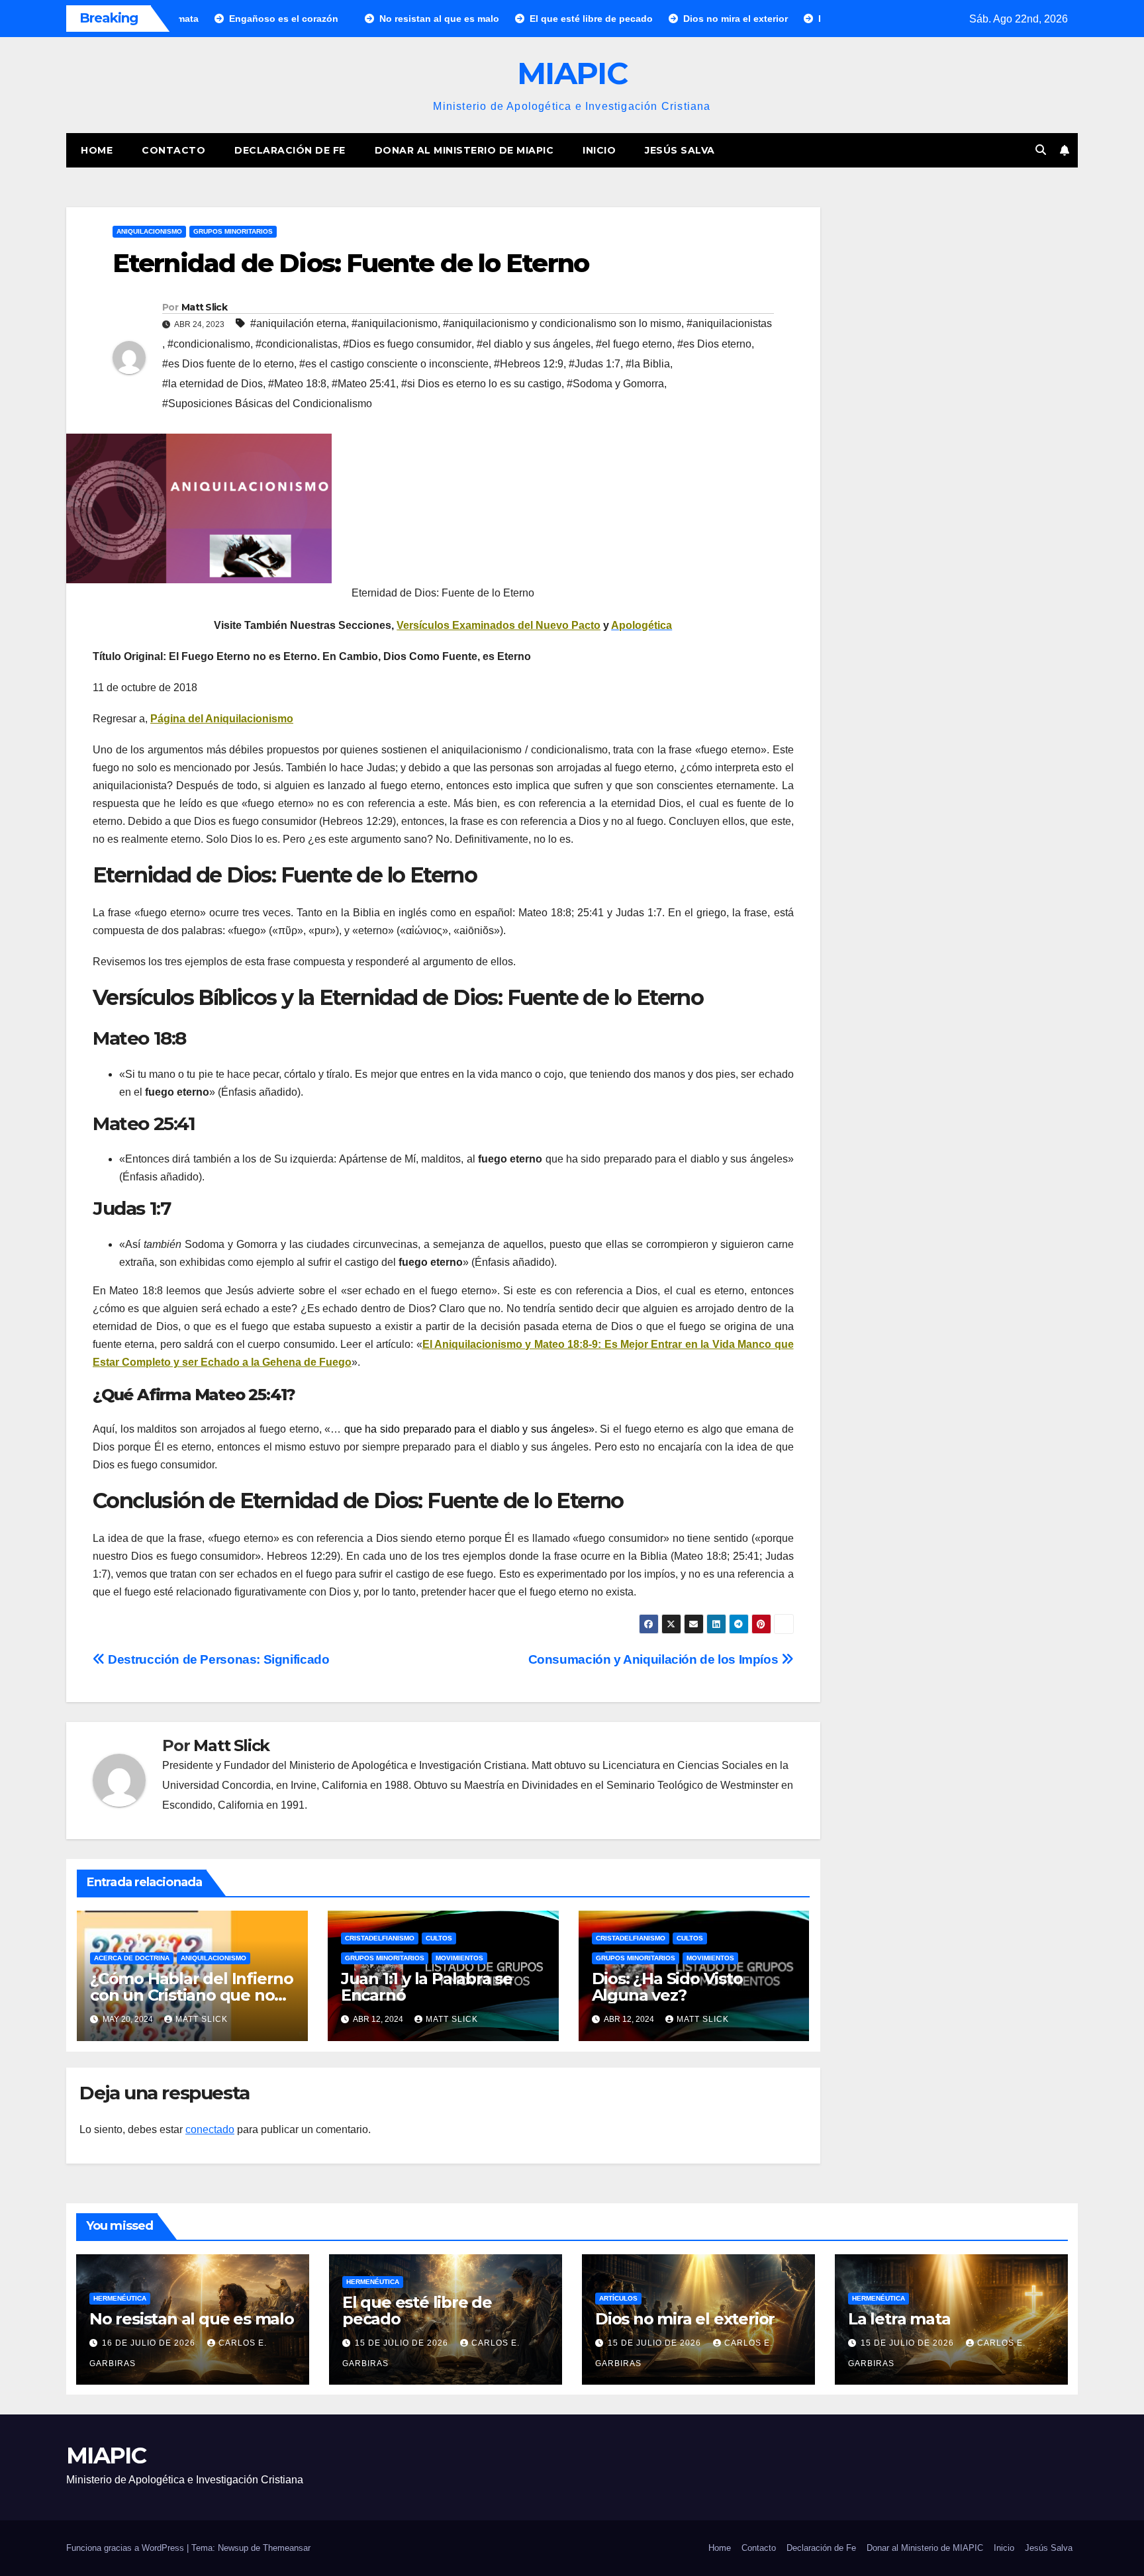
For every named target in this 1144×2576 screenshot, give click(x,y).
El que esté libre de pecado (417, 2311)
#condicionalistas (297, 344)
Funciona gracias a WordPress (126, 2548)
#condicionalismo (209, 344)
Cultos (439, 1938)
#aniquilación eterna (298, 323)
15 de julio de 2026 (403, 2343)
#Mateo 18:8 (297, 384)
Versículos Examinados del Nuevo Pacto (499, 625)
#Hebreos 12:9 (529, 364)
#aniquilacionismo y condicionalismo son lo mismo (562, 323)
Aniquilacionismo (149, 231)
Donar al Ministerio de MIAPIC (464, 150)
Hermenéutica (120, 2298)
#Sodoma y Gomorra (615, 384)
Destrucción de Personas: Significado (217, 1659)
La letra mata (899, 2319)
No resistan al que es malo (192, 2319)
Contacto (173, 150)
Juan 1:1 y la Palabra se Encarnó (427, 1987)
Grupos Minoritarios (233, 231)
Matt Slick (204, 307)
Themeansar (287, 2548)
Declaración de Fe (290, 150)
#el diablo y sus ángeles (534, 344)
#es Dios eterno (714, 344)
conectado (210, 2129)
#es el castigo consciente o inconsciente (394, 364)
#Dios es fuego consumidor (407, 344)
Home (97, 150)
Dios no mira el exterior (685, 2319)
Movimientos (459, 1958)
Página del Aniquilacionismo (222, 719)
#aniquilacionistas (729, 323)
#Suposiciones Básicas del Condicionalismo (267, 404)
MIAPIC (572, 73)
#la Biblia (648, 364)
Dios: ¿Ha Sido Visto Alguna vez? (667, 1987)
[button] (1041, 150)
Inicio (599, 150)
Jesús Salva (680, 150)
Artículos (618, 2298)
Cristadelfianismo (380, 1938)
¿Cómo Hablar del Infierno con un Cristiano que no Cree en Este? (192, 1995)
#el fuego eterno (634, 344)
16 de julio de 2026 (150, 2343)
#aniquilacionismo (395, 323)
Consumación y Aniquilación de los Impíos (655, 1659)
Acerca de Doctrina (132, 1958)
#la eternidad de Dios (213, 384)
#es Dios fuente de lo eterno (228, 364)
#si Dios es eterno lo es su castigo (481, 384)
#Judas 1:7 (595, 364)
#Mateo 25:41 (364, 384)
